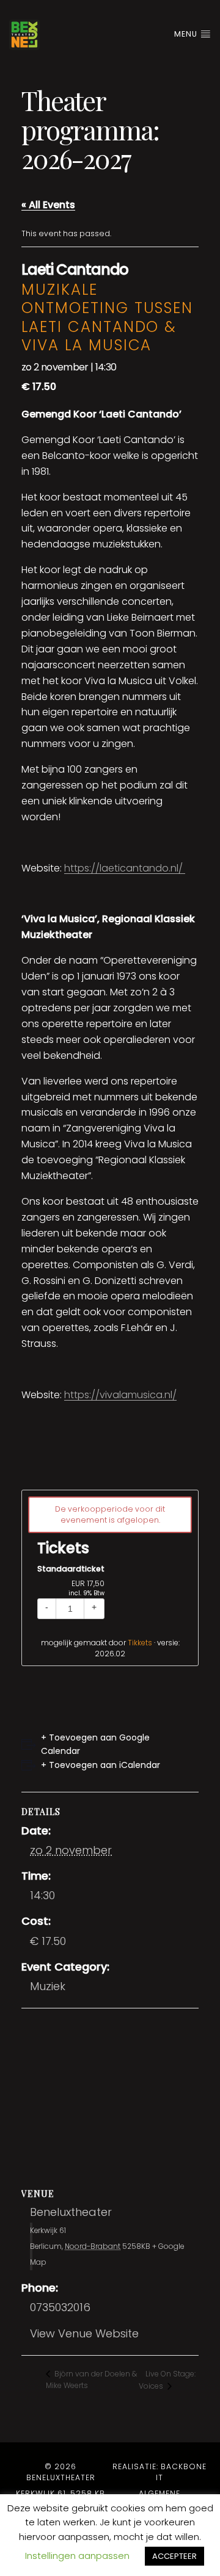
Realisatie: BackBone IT (159, 2472)
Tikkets (140, 1643)
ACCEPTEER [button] (174, 2556)
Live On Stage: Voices (167, 2380)
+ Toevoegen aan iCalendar (101, 1765)
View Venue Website (84, 2333)
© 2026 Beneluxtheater (61, 2472)
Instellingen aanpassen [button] (77, 2556)
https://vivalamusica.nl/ (120, 1395)
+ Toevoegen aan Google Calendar (95, 1744)
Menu (187, 34)
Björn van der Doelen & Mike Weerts (91, 2379)
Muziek (48, 1986)
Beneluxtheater (71, 2212)
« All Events (48, 205)
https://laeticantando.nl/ (125, 868)
